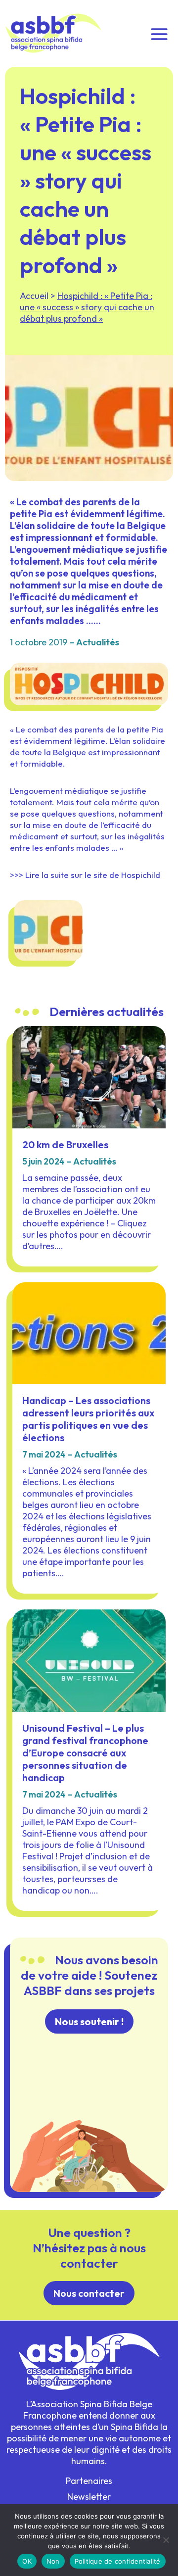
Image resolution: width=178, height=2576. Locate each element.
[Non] (166, 2540)
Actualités (98, 642)
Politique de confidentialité (118, 2561)
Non (53, 2561)
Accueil (34, 296)
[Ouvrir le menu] (159, 33)
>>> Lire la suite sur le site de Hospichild (85, 875)
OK (27, 2561)
